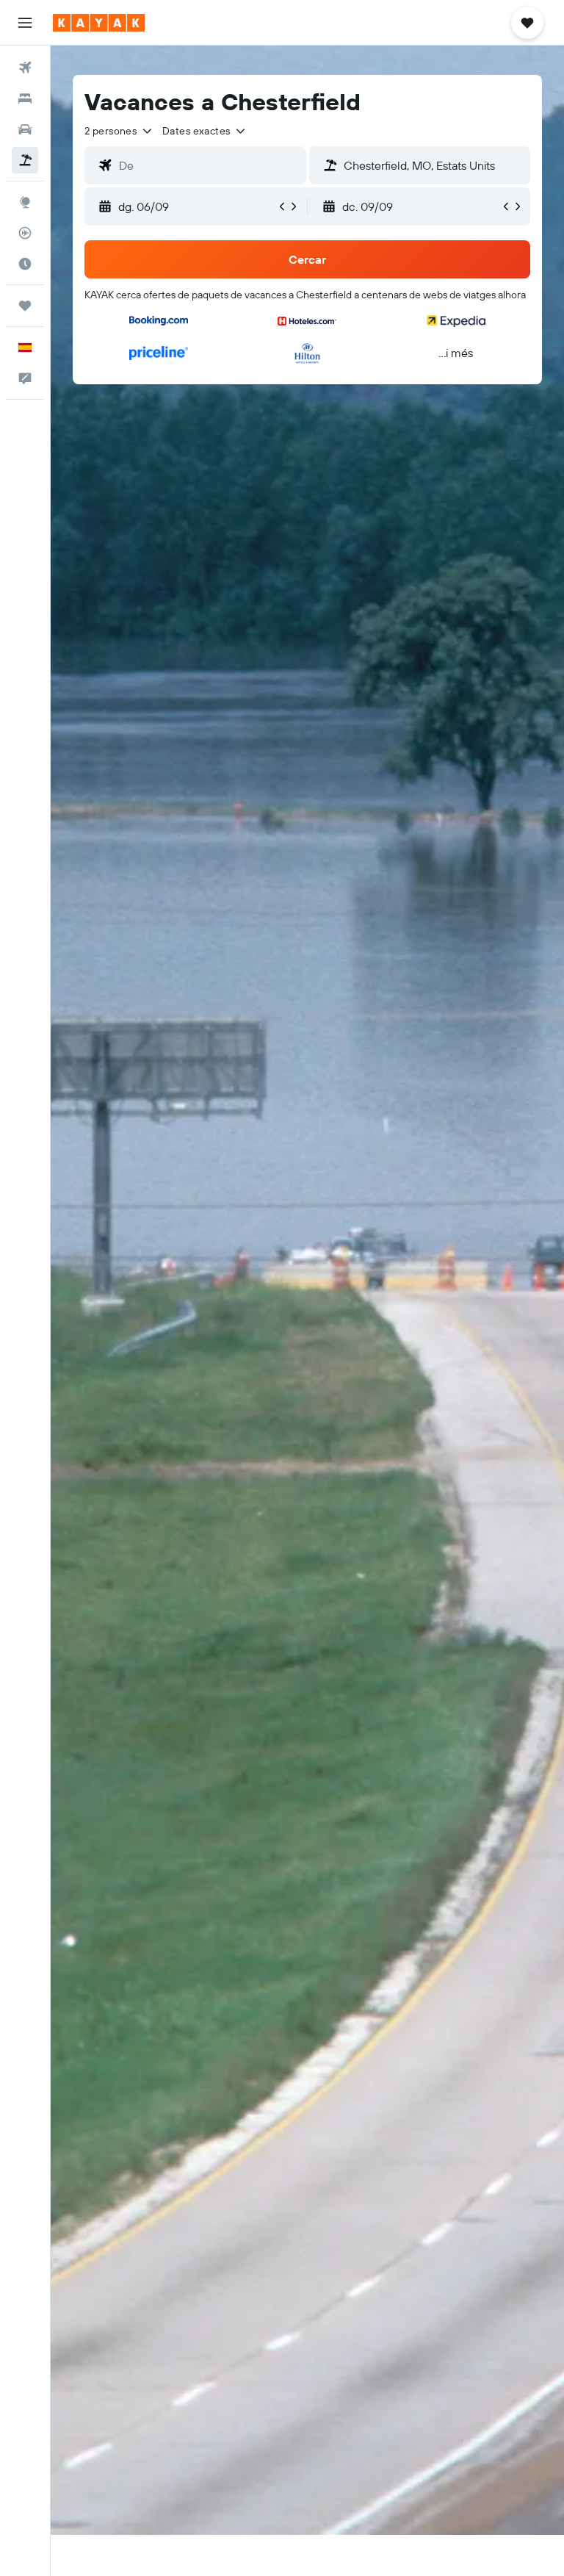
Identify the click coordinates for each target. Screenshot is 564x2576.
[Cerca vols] (25, 68)
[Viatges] (25, 306)
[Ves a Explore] (25, 202)
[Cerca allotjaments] (25, 98)
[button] (25, 23)
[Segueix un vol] (25, 233)
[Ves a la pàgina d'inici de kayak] (99, 23)
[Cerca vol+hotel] (25, 160)
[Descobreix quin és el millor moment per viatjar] (25, 264)
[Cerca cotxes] (25, 129)
